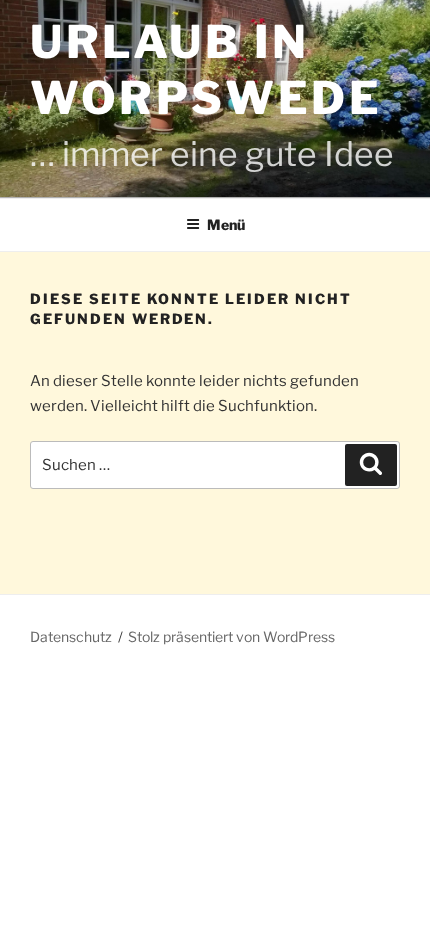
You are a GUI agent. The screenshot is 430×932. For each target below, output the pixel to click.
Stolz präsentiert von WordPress (231, 636)
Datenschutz (71, 636)
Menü (226, 224)
